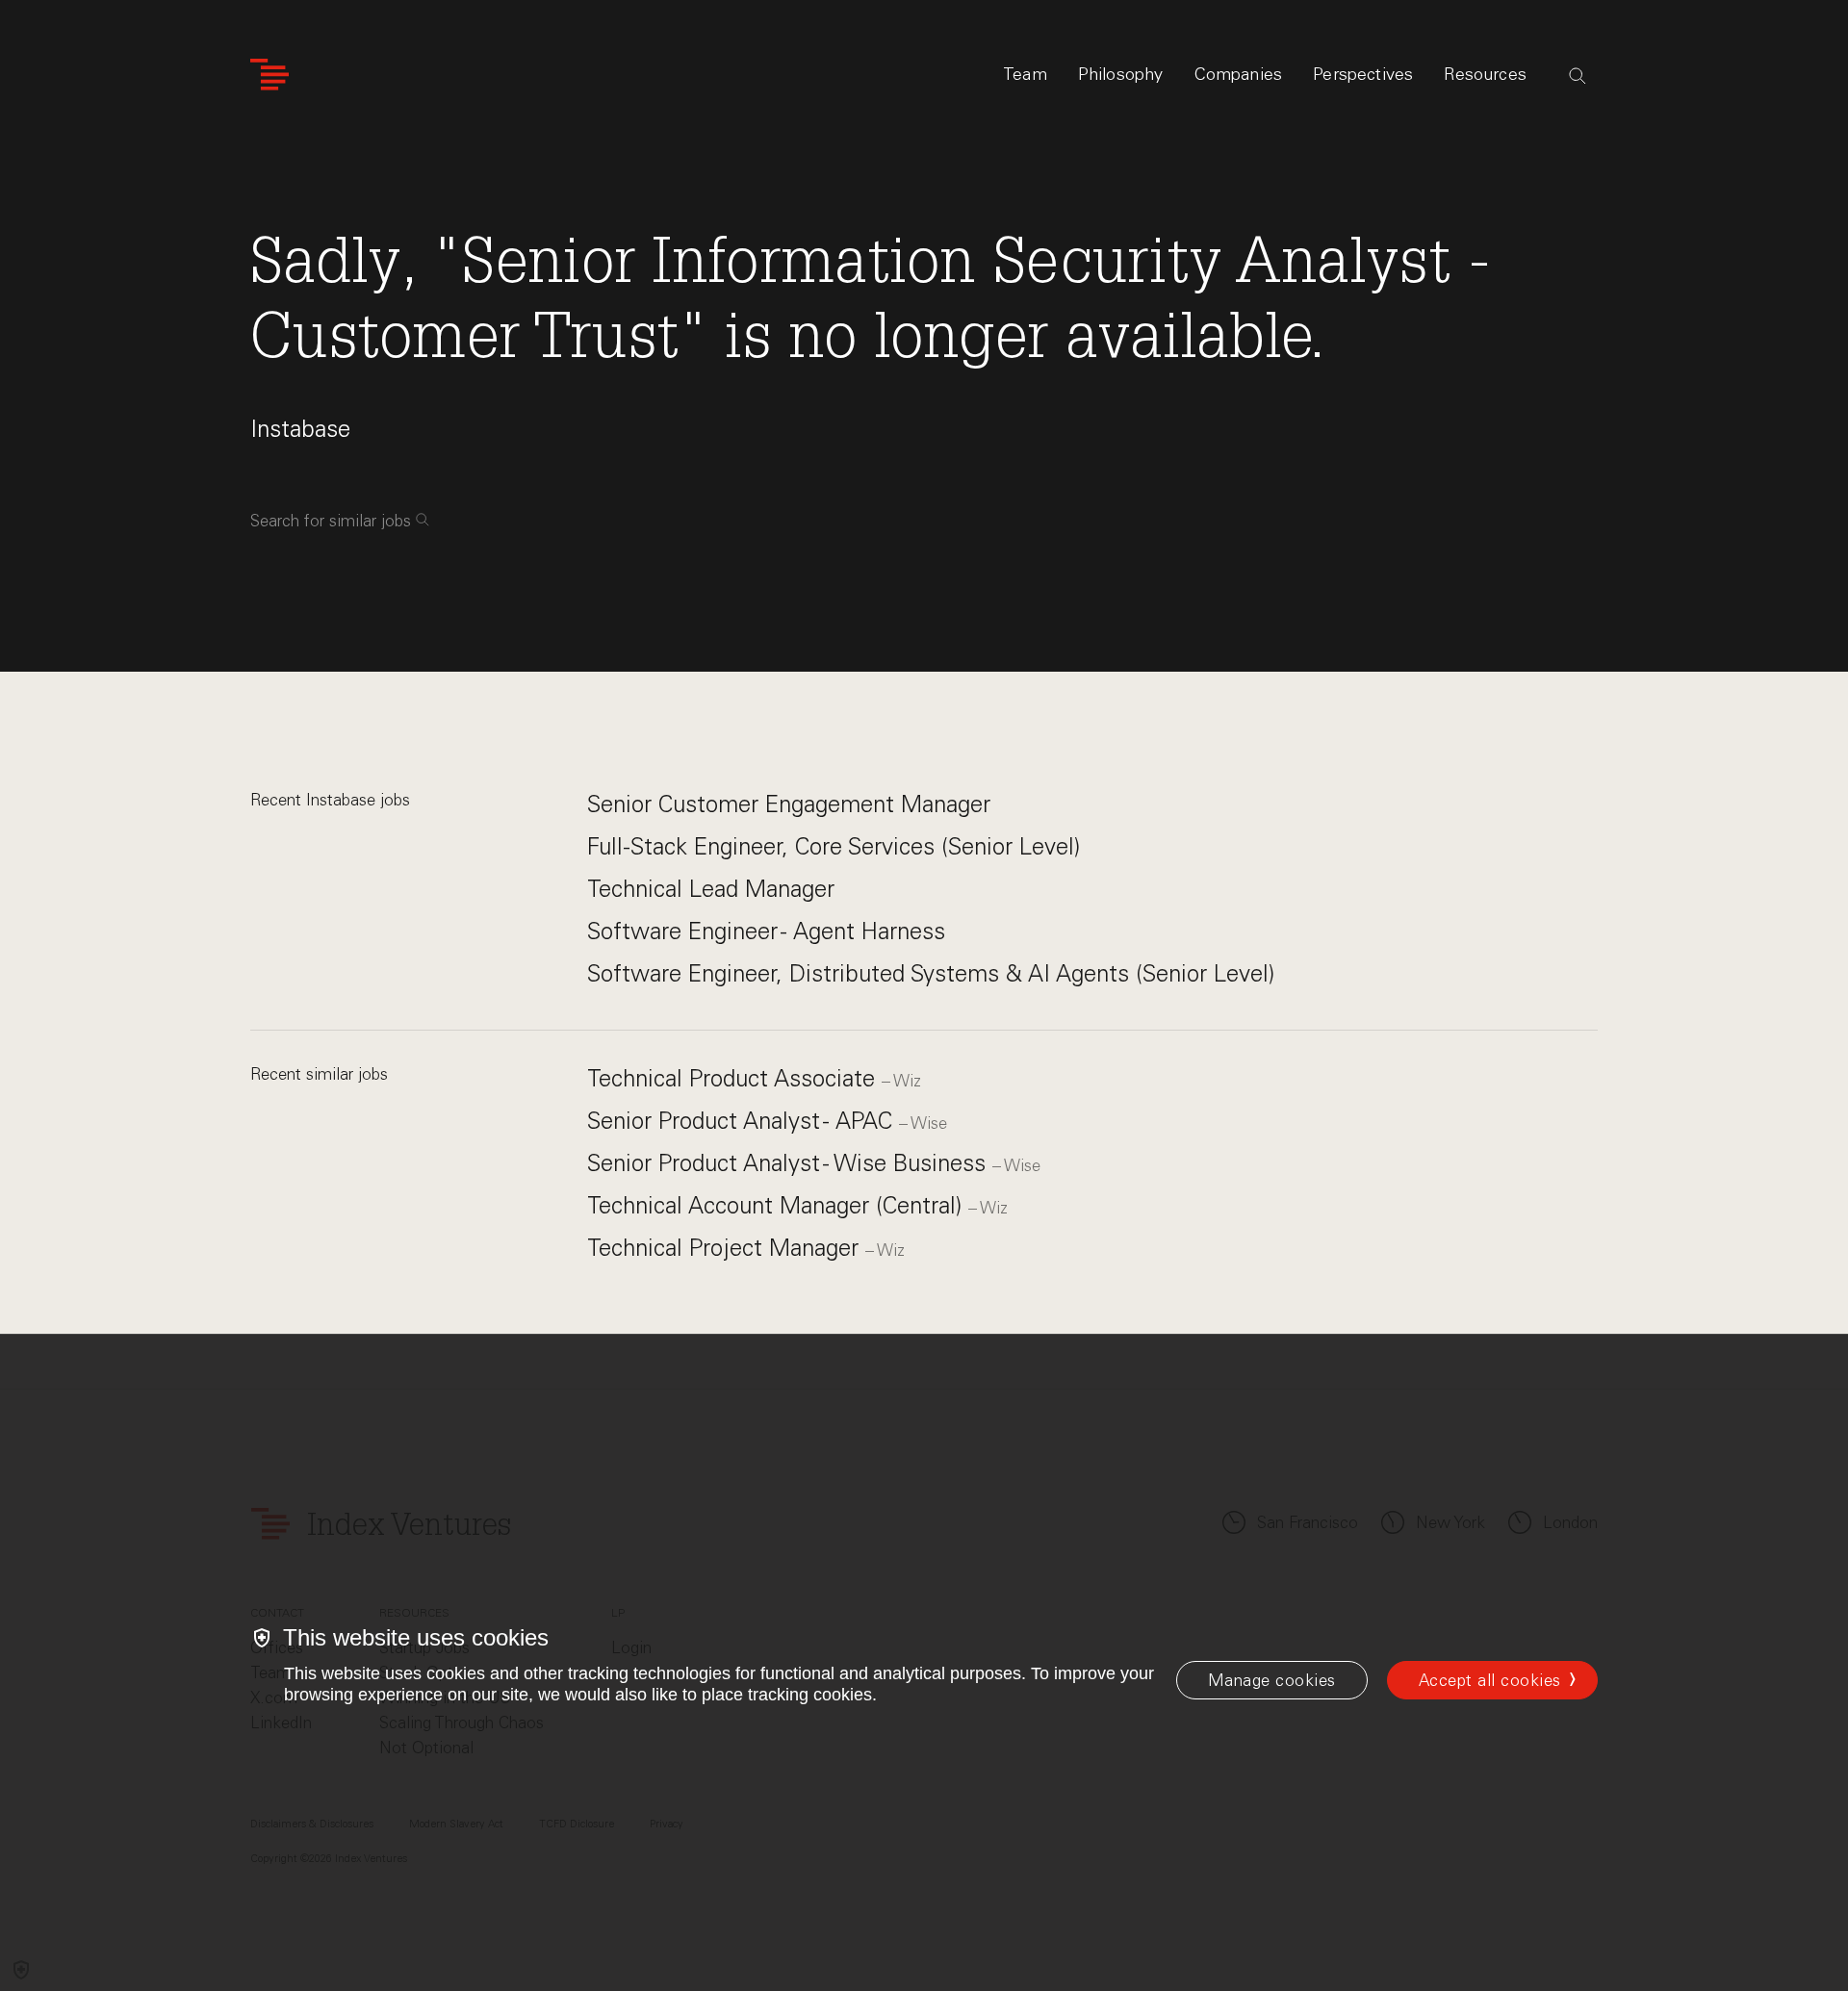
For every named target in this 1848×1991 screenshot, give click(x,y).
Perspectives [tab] (1363, 74)
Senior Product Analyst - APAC (743, 1121)
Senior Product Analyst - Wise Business (790, 1163)
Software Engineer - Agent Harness (766, 931)
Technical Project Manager (726, 1248)
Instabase (300, 429)
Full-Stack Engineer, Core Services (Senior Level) (834, 846)
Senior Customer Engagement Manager (789, 804)
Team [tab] (1025, 74)
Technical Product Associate (734, 1078)
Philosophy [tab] (1121, 74)
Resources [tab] (1485, 74)
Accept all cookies (1490, 1680)
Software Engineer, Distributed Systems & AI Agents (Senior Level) (931, 973)
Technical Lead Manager (711, 889)
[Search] (1578, 76)
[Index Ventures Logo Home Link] (269, 75)
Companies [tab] (1239, 74)
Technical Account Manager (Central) (778, 1205)
